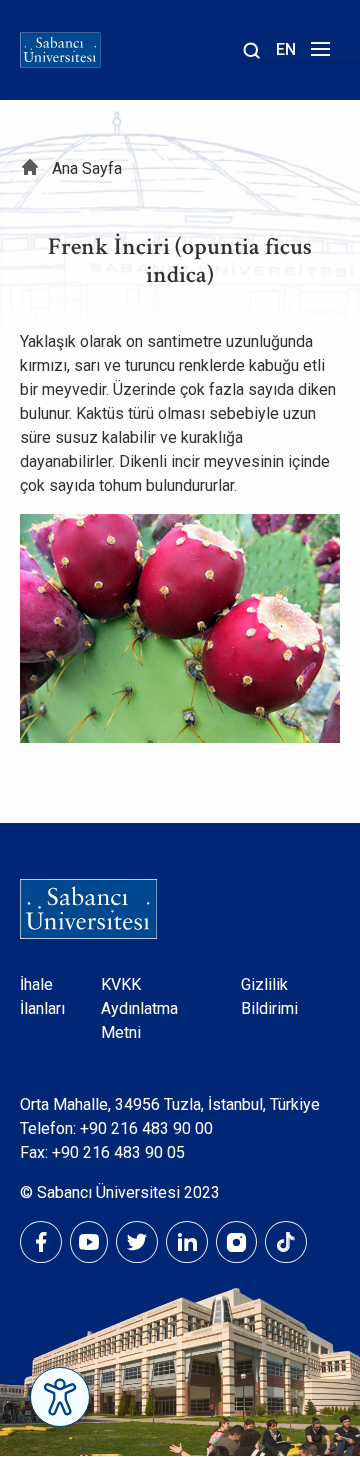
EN (286, 49)
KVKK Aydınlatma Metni (139, 1008)
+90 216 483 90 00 (146, 1128)
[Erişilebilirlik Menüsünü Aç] (60, 1397)
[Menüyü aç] (317, 54)
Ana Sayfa (87, 168)
